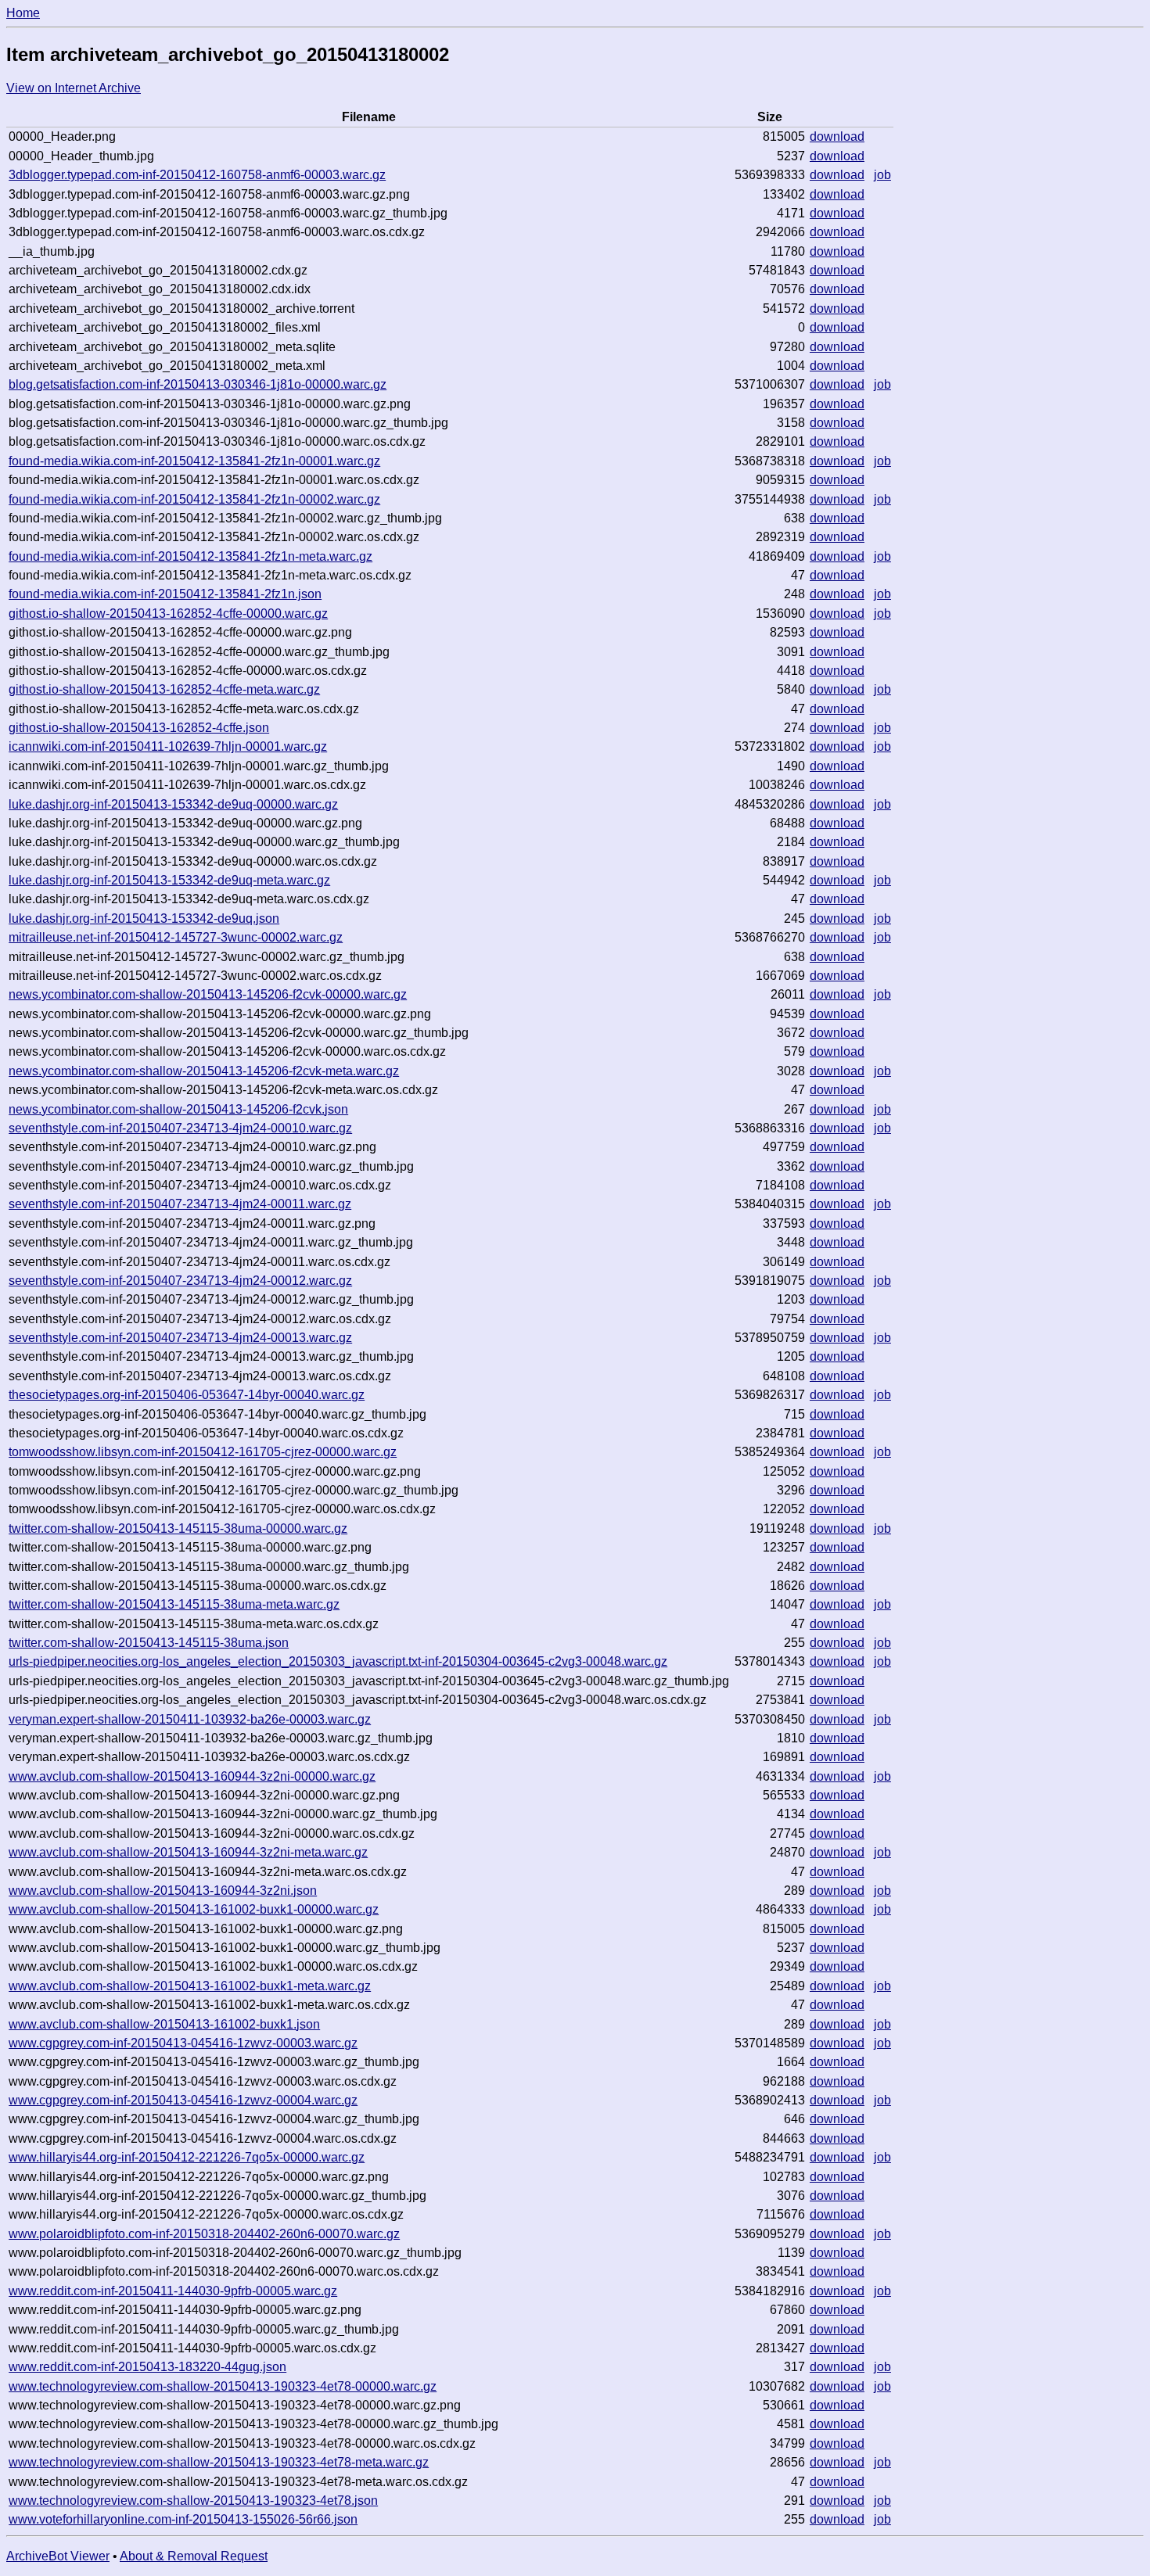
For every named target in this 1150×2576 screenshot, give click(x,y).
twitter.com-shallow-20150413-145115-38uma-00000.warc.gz (178, 1528)
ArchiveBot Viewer (58, 2556)
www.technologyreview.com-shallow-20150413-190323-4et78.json (193, 2501)
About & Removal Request (194, 2556)
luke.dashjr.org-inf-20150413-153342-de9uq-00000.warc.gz (173, 804)
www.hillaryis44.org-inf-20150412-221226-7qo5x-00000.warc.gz (187, 2157)
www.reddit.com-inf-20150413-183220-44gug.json (147, 2367)
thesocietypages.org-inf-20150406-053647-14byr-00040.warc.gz (187, 1395)
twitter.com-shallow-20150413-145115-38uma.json (149, 1643)
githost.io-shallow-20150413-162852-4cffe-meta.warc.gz (164, 689)
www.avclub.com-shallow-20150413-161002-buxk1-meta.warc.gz (190, 1986)
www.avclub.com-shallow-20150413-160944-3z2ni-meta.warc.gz (188, 1852)
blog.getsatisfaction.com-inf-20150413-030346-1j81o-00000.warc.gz (198, 384)
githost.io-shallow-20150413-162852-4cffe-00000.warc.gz (168, 614)
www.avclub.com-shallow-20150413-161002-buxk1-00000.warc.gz (194, 1909)
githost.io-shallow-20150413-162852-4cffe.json (139, 728)
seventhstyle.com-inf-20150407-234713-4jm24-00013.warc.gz (180, 1338)
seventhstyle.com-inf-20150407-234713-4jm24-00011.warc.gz (180, 1204)
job (882, 175)
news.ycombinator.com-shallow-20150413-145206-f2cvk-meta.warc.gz (204, 1071)
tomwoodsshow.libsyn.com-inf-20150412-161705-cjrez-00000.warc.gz (203, 1452)
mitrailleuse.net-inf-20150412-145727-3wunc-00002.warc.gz (176, 937)
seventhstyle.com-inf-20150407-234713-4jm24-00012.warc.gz (180, 1281)
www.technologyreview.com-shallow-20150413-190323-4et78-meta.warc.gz (219, 2462)
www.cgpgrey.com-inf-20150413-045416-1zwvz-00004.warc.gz (183, 2100)
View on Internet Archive (74, 88)
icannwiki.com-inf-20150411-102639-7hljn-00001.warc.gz (168, 746)
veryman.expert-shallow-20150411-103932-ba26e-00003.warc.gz (190, 1719)
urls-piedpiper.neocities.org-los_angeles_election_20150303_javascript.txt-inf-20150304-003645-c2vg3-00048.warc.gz (338, 1661)
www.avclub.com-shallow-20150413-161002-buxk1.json (164, 2024)
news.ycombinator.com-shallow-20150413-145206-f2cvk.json (178, 1109)
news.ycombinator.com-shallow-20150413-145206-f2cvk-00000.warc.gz (208, 994)
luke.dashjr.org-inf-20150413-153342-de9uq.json (144, 918)
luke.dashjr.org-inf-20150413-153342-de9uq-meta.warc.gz (169, 880)
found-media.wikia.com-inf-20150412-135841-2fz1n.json (165, 594)
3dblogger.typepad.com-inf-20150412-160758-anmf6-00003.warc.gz (197, 175)
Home (23, 13)
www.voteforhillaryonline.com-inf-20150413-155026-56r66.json (183, 2519)
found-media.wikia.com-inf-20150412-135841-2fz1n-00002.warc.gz (194, 499)
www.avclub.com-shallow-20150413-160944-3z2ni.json (163, 1891)
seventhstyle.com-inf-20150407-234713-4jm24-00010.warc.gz (180, 1128)
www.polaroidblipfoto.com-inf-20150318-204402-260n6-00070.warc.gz (204, 2234)
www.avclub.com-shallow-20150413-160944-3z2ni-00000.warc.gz (192, 1776)
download (837, 136)
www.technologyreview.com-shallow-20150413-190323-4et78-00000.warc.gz (223, 2386)
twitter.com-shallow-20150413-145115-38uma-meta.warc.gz (174, 1604)
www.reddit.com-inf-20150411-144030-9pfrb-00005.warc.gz (173, 2291)
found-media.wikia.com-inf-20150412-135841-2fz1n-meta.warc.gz (190, 556)
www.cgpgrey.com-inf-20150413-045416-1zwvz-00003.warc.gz (183, 2043)
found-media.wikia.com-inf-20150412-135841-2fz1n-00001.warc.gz (194, 461)
